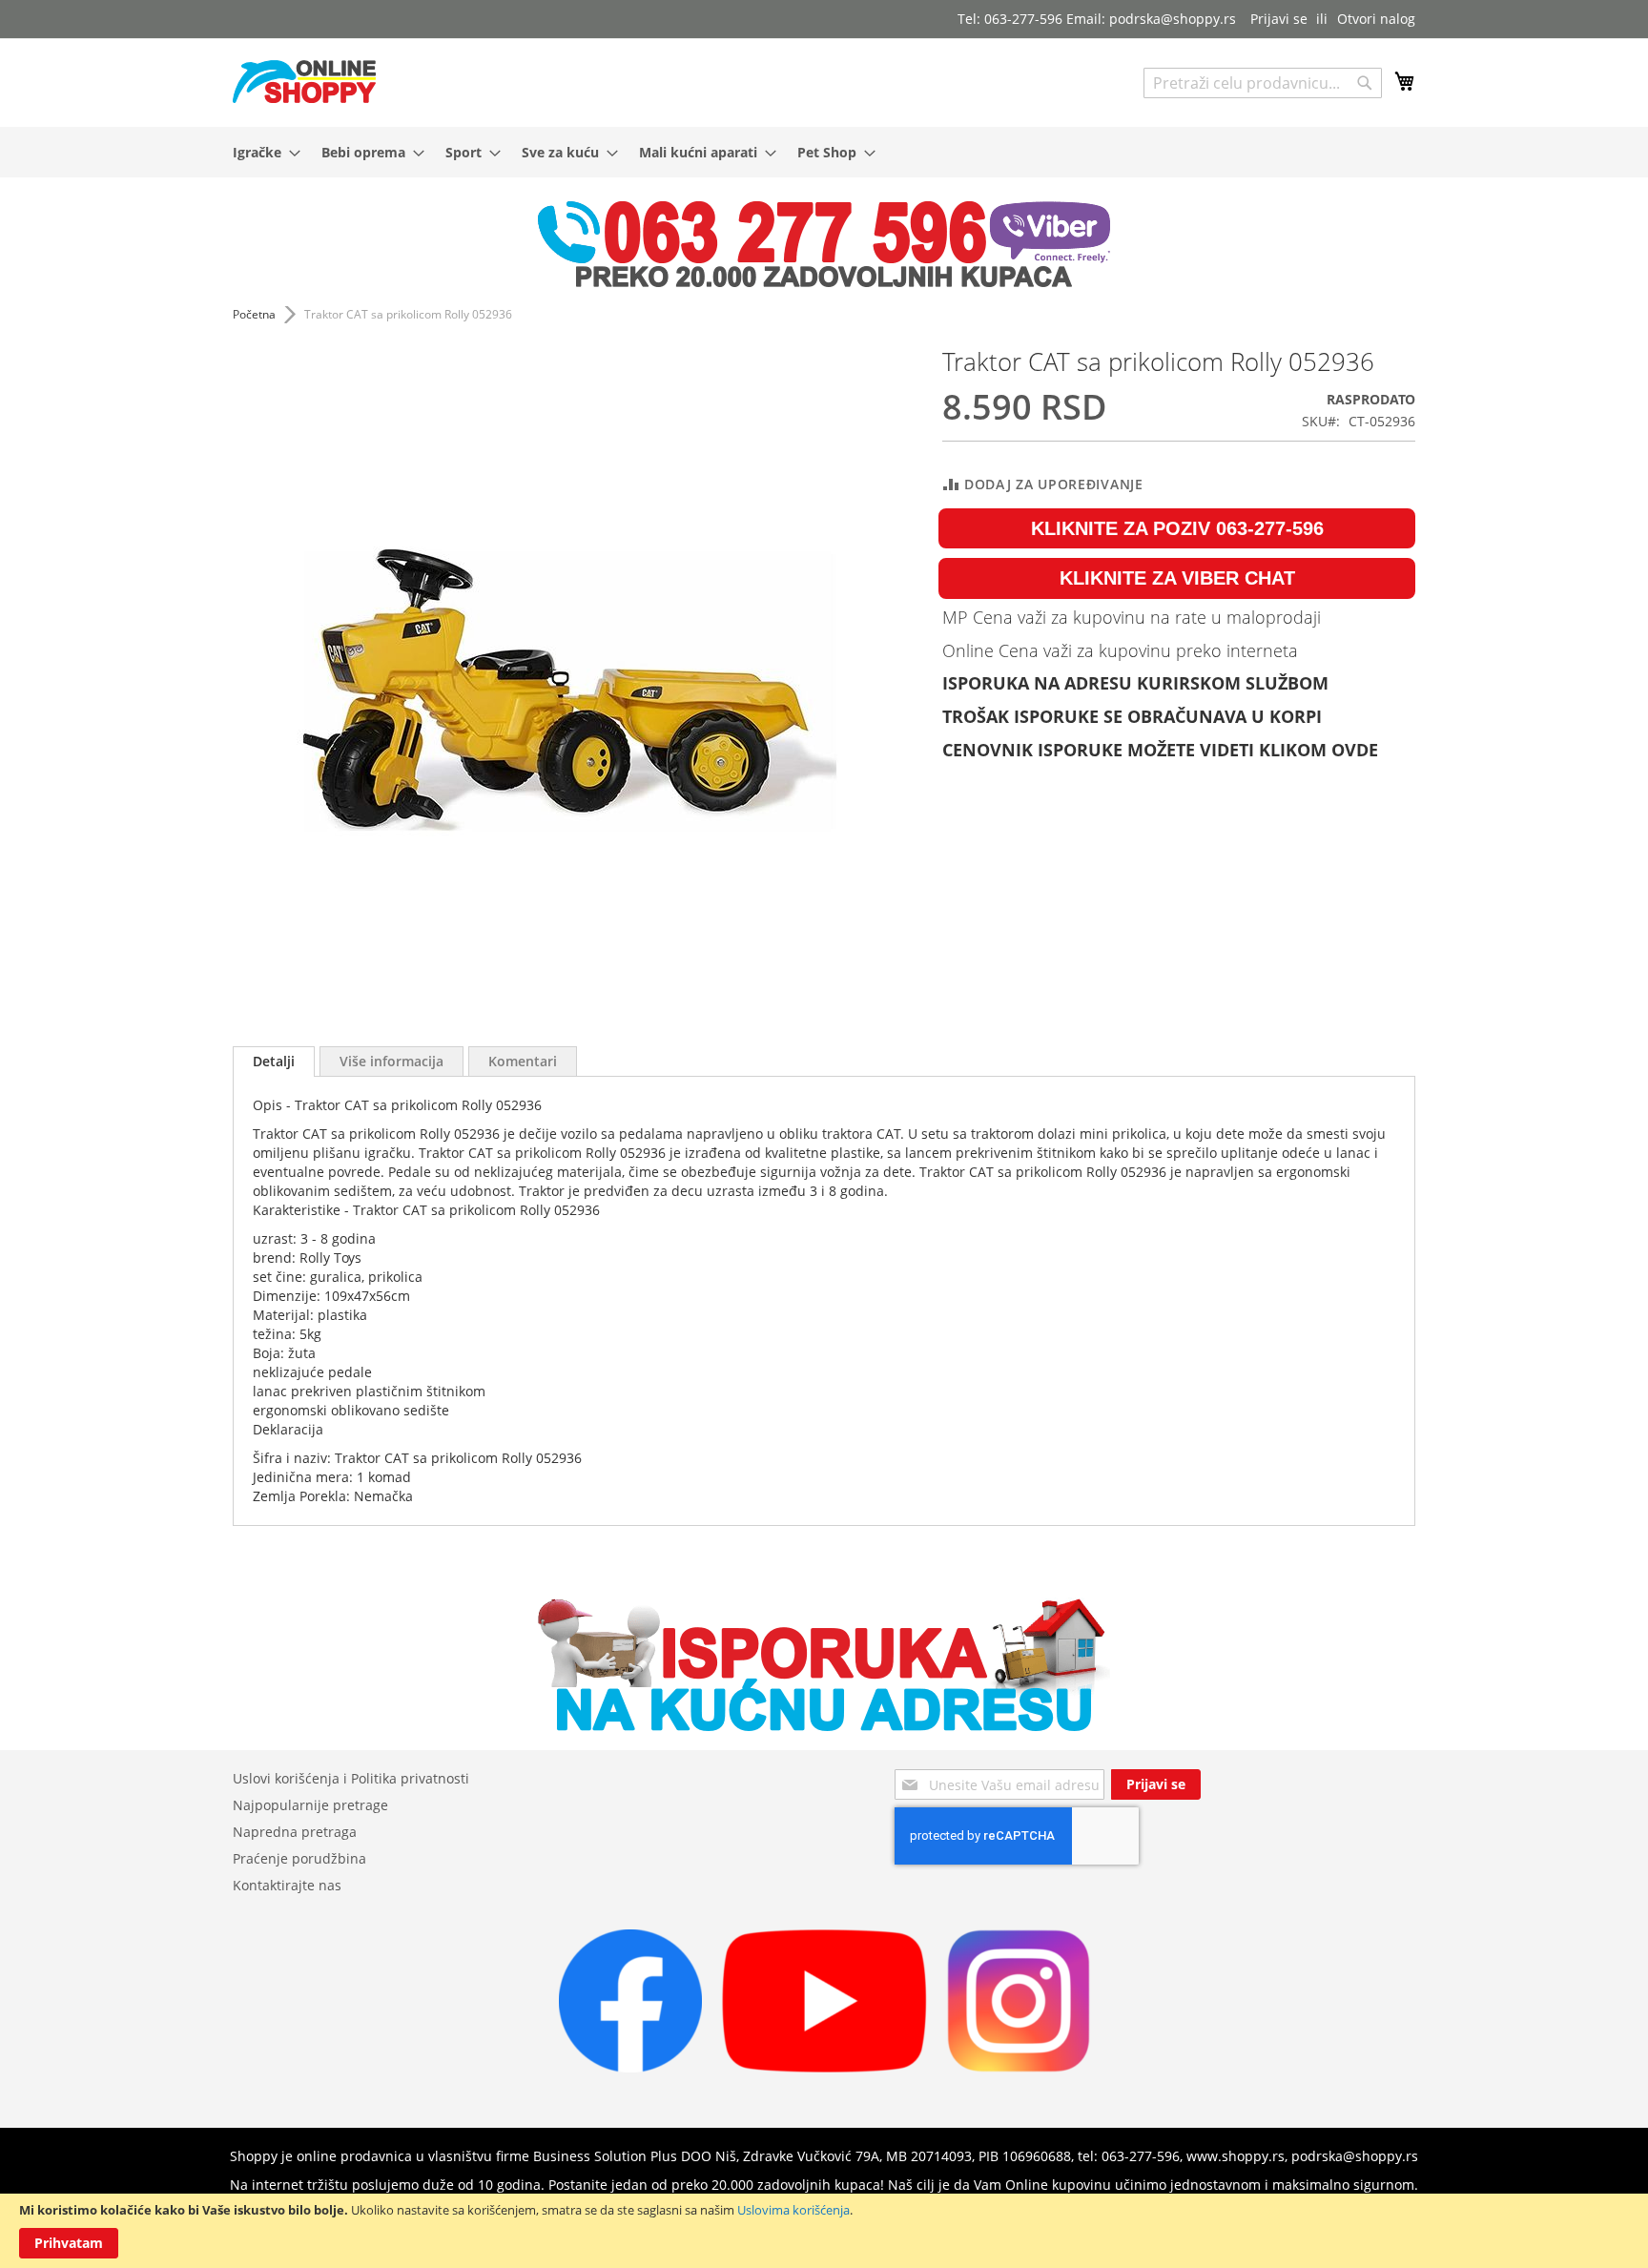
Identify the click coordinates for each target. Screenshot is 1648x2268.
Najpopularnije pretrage (310, 1805)
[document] (824, 2231)
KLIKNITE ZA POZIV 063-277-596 (1177, 528)
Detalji (274, 1061)
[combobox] (1263, 83)
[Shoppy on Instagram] (1019, 2067)
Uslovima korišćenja (793, 2210)
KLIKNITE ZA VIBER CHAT (1177, 578)
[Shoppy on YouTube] (824, 2067)
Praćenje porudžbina (299, 1858)
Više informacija (391, 1061)
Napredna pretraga (295, 1832)
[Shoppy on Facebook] (630, 2067)
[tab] (274, 1062)
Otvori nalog (1376, 19)
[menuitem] (261, 152)
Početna (254, 314)
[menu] (824, 152)
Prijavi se (1279, 19)
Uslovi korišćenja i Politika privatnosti (351, 1778)
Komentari (523, 1061)
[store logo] (304, 82)
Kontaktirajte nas (287, 1885)
